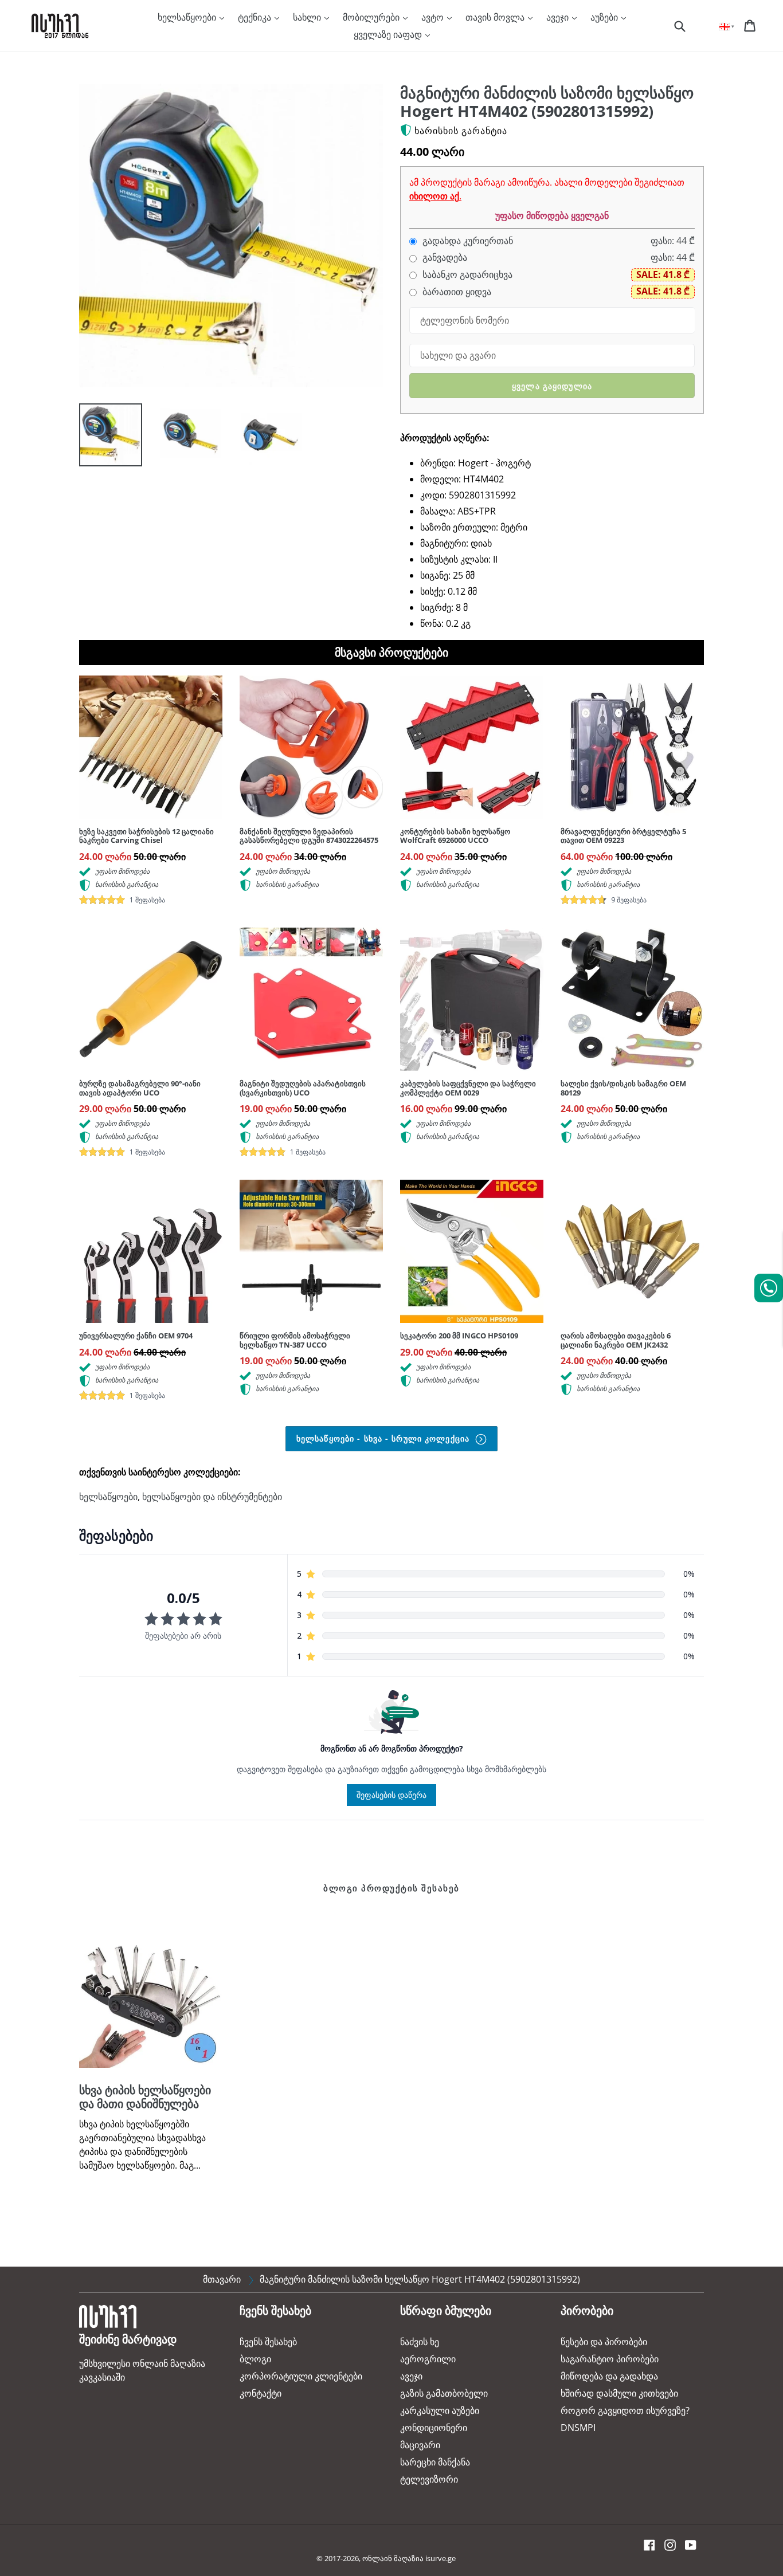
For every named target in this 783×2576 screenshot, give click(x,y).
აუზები (605, 17)
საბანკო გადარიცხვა (466, 275)
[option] (102, 438)
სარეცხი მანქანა (435, 2462)
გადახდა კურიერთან (467, 241)
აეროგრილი (428, 2359)
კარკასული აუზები (440, 2410)
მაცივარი (420, 2445)
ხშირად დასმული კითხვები (619, 2393)
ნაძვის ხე (420, 2342)
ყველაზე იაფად (389, 34)
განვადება (444, 258)
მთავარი (222, 2279)
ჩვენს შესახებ (268, 2342)
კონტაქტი (261, 2393)
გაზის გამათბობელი (444, 2393)
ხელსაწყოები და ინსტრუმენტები (212, 1497)
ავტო (434, 17)
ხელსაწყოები (188, 17)
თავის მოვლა (496, 17)
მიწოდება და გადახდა (609, 2376)
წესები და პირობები (604, 2342)
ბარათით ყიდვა (456, 292)
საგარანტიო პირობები (610, 2359)
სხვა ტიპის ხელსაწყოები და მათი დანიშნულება (145, 2097)
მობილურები (372, 17)
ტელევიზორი (429, 2479)
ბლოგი (255, 2359)
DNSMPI (578, 2428)
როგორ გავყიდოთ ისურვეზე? (625, 2410)
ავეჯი (559, 17)
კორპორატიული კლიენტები (301, 2376)
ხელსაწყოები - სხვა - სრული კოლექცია (384, 1438)
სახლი (308, 17)
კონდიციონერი (434, 2428)
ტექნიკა (256, 17)
